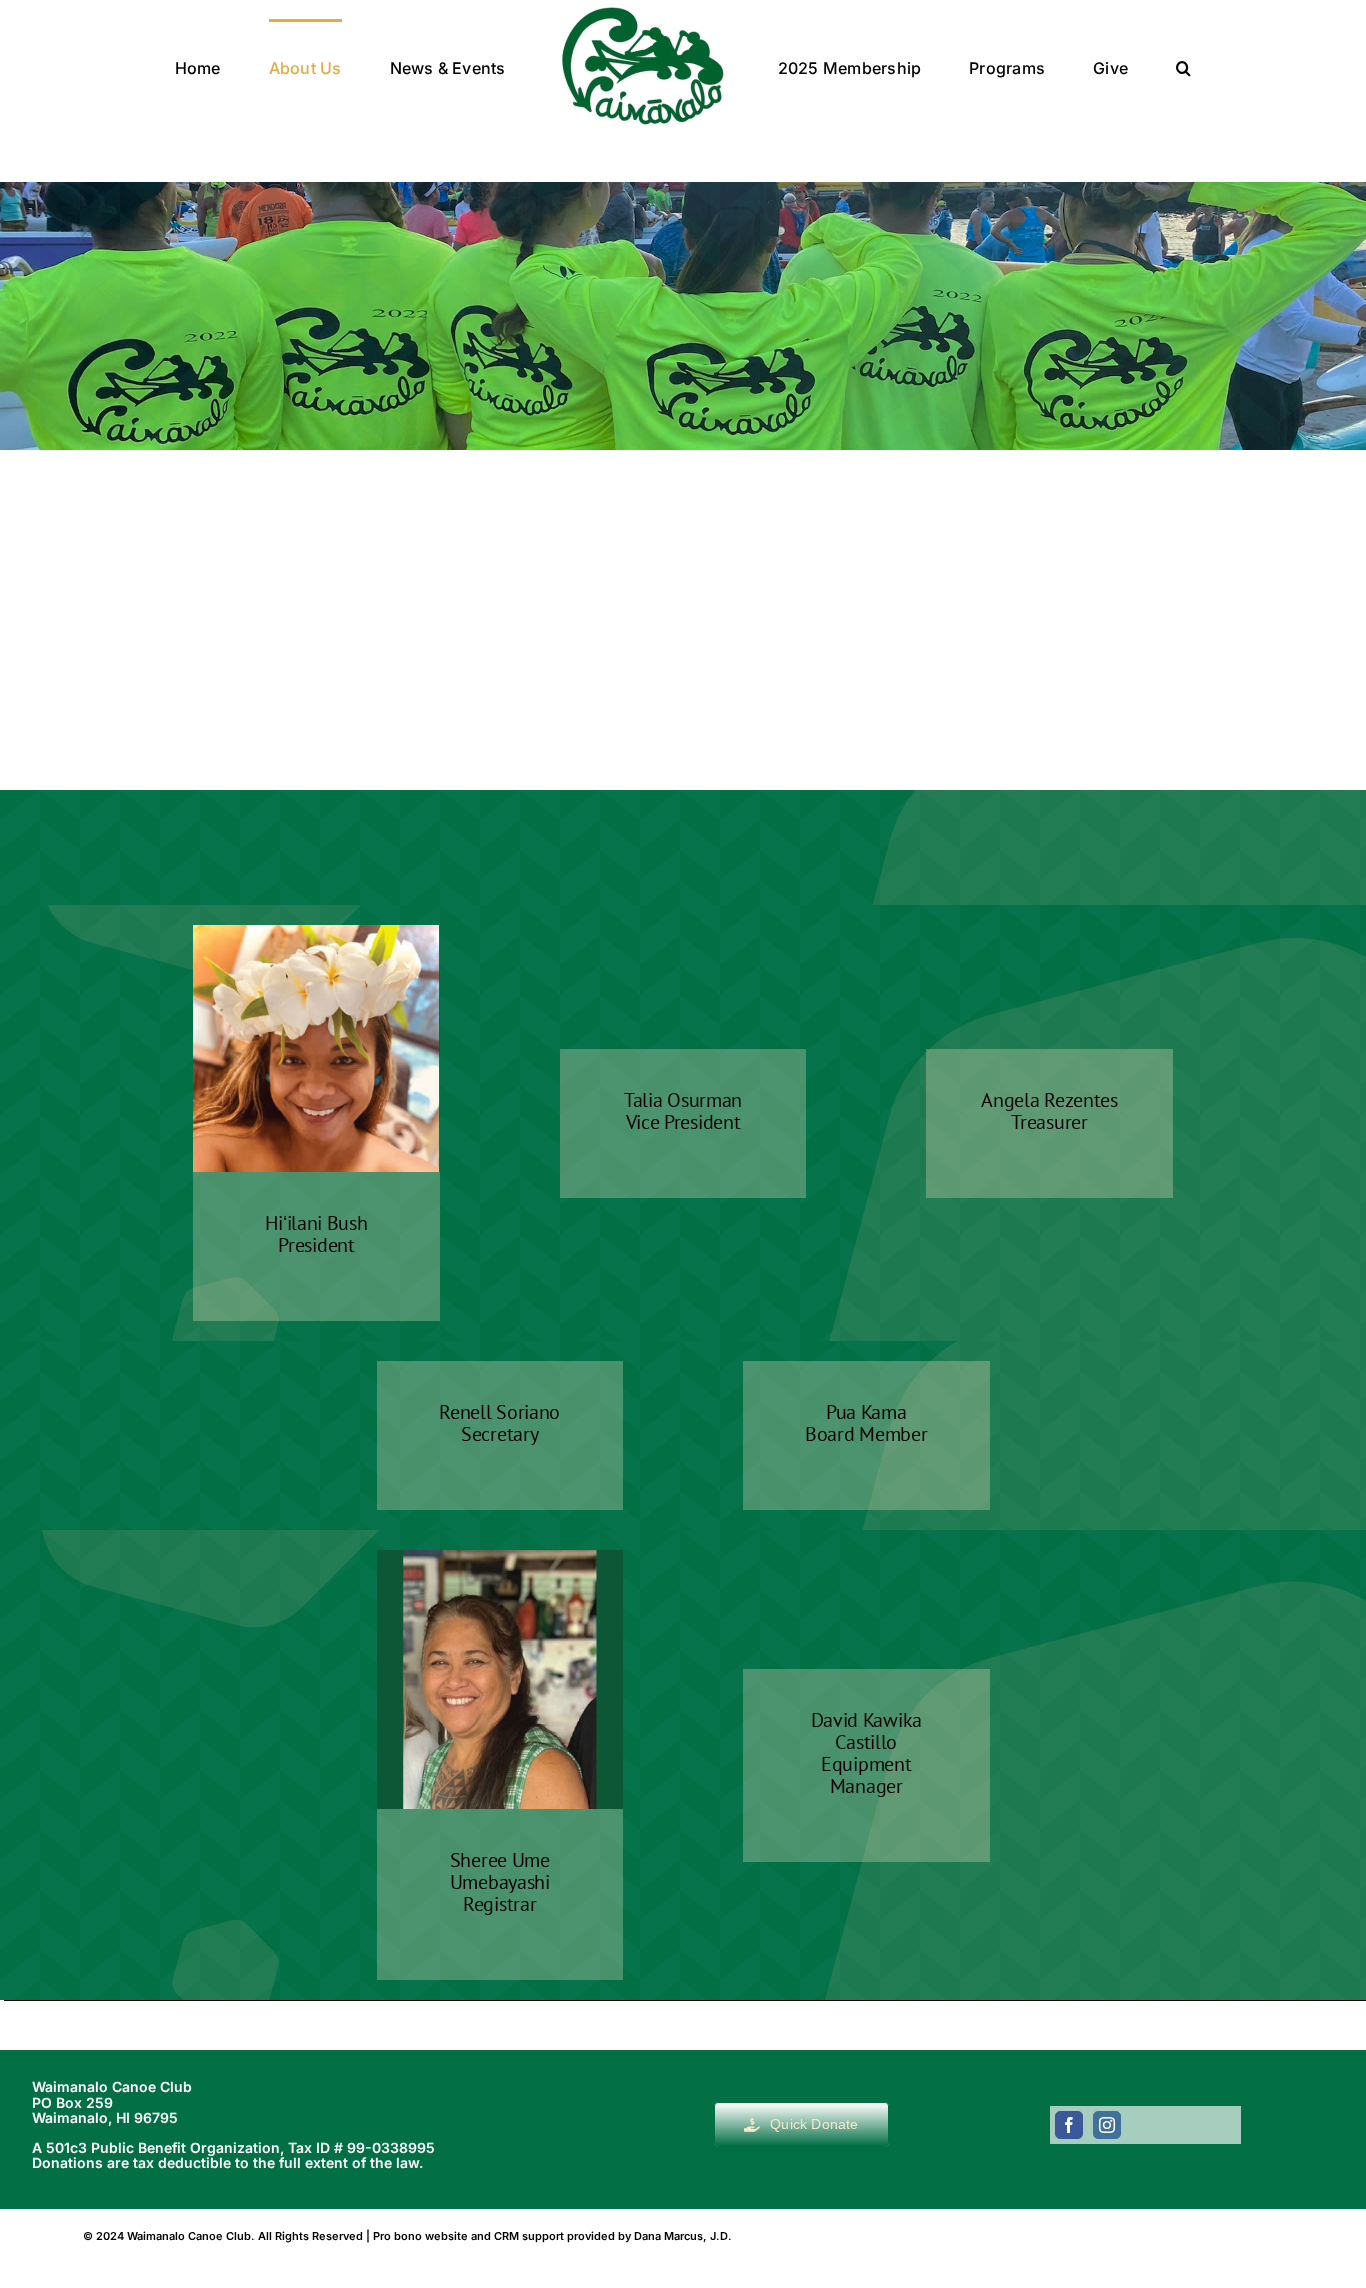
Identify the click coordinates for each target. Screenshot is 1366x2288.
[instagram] (1107, 2125)
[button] (1090, 66)
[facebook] (1069, 2125)
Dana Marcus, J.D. (683, 2236)
